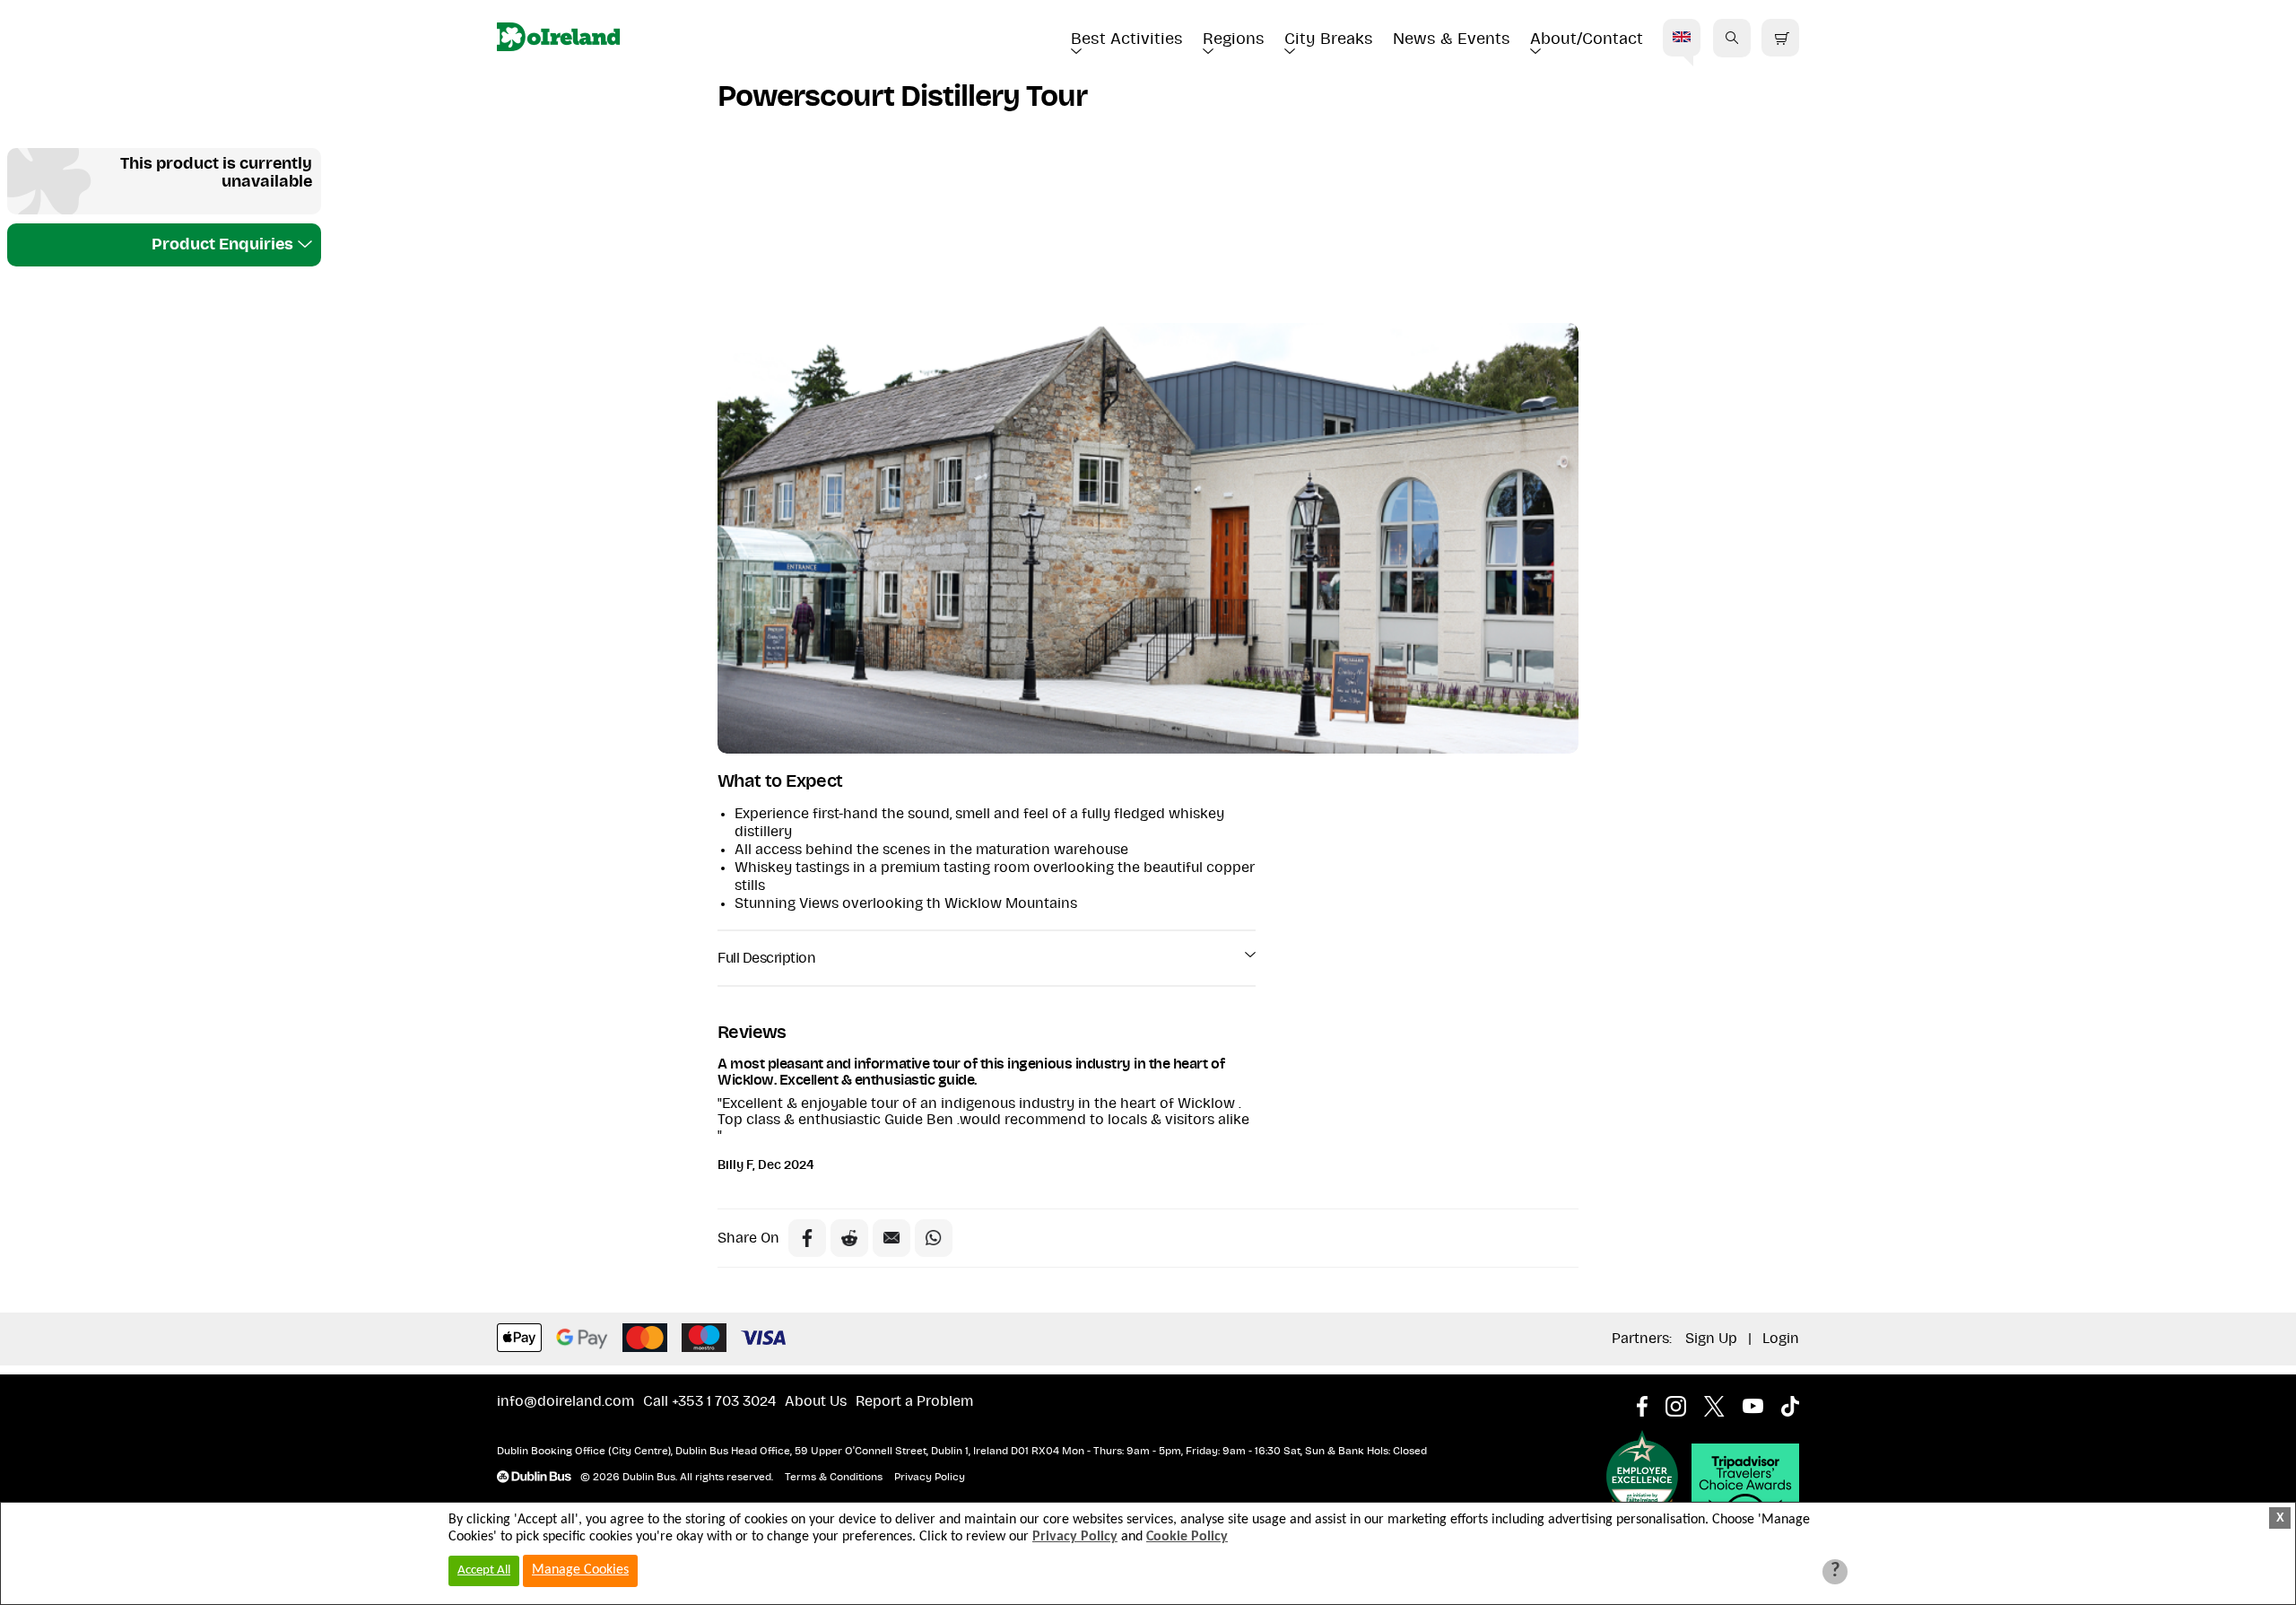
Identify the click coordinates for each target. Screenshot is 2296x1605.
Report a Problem (914, 1401)
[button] (1732, 38)
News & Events (1452, 39)
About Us (816, 1401)
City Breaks (1329, 39)
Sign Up (1711, 1339)
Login (1781, 1339)
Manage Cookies (580, 1570)
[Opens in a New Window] (849, 1238)
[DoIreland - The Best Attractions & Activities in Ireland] (558, 38)
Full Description (766, 958)
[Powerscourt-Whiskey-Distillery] (1148, 538)
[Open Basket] (1780, 38)
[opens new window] (1651, 1401)
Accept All (484, 1570)
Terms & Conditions (834, 1477)
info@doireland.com (565, 1401)
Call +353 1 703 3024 (709, 1401)
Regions (1234, 39)
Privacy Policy (930, 1477)
